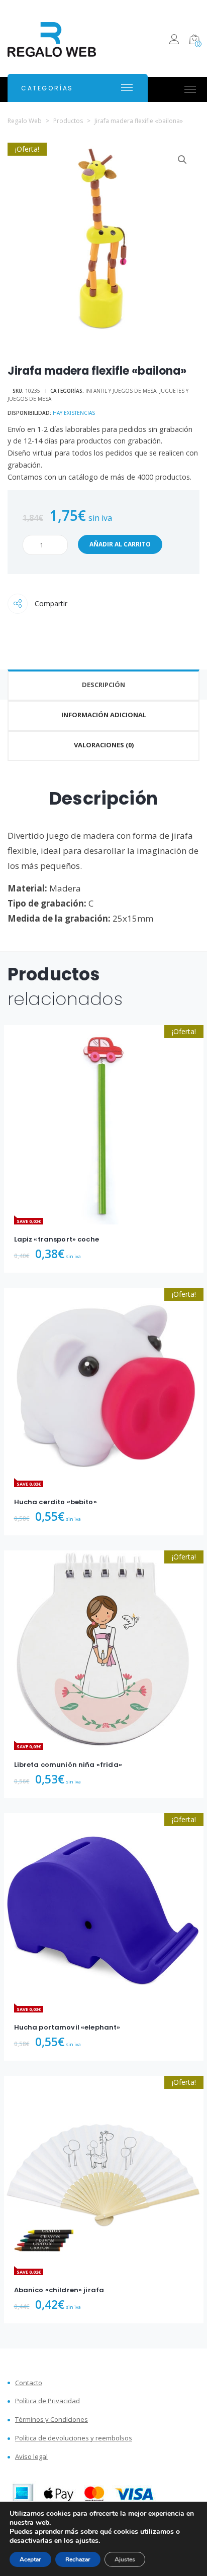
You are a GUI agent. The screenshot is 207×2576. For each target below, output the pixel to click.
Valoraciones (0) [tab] (104, 745)
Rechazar (78, 2559)
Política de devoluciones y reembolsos (74, 2438)
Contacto (29, 2383)
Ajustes (125, 2559)
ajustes (87, 2541)
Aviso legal (31, 2457)
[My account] (174, 41)
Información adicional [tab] (104, 715)
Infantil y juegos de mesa (121, 391)
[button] (182, 160)
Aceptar (30, 2559)
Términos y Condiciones (51, 2420)
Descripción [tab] (103, 685)
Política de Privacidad (47, 2401)
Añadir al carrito (120, 544)
